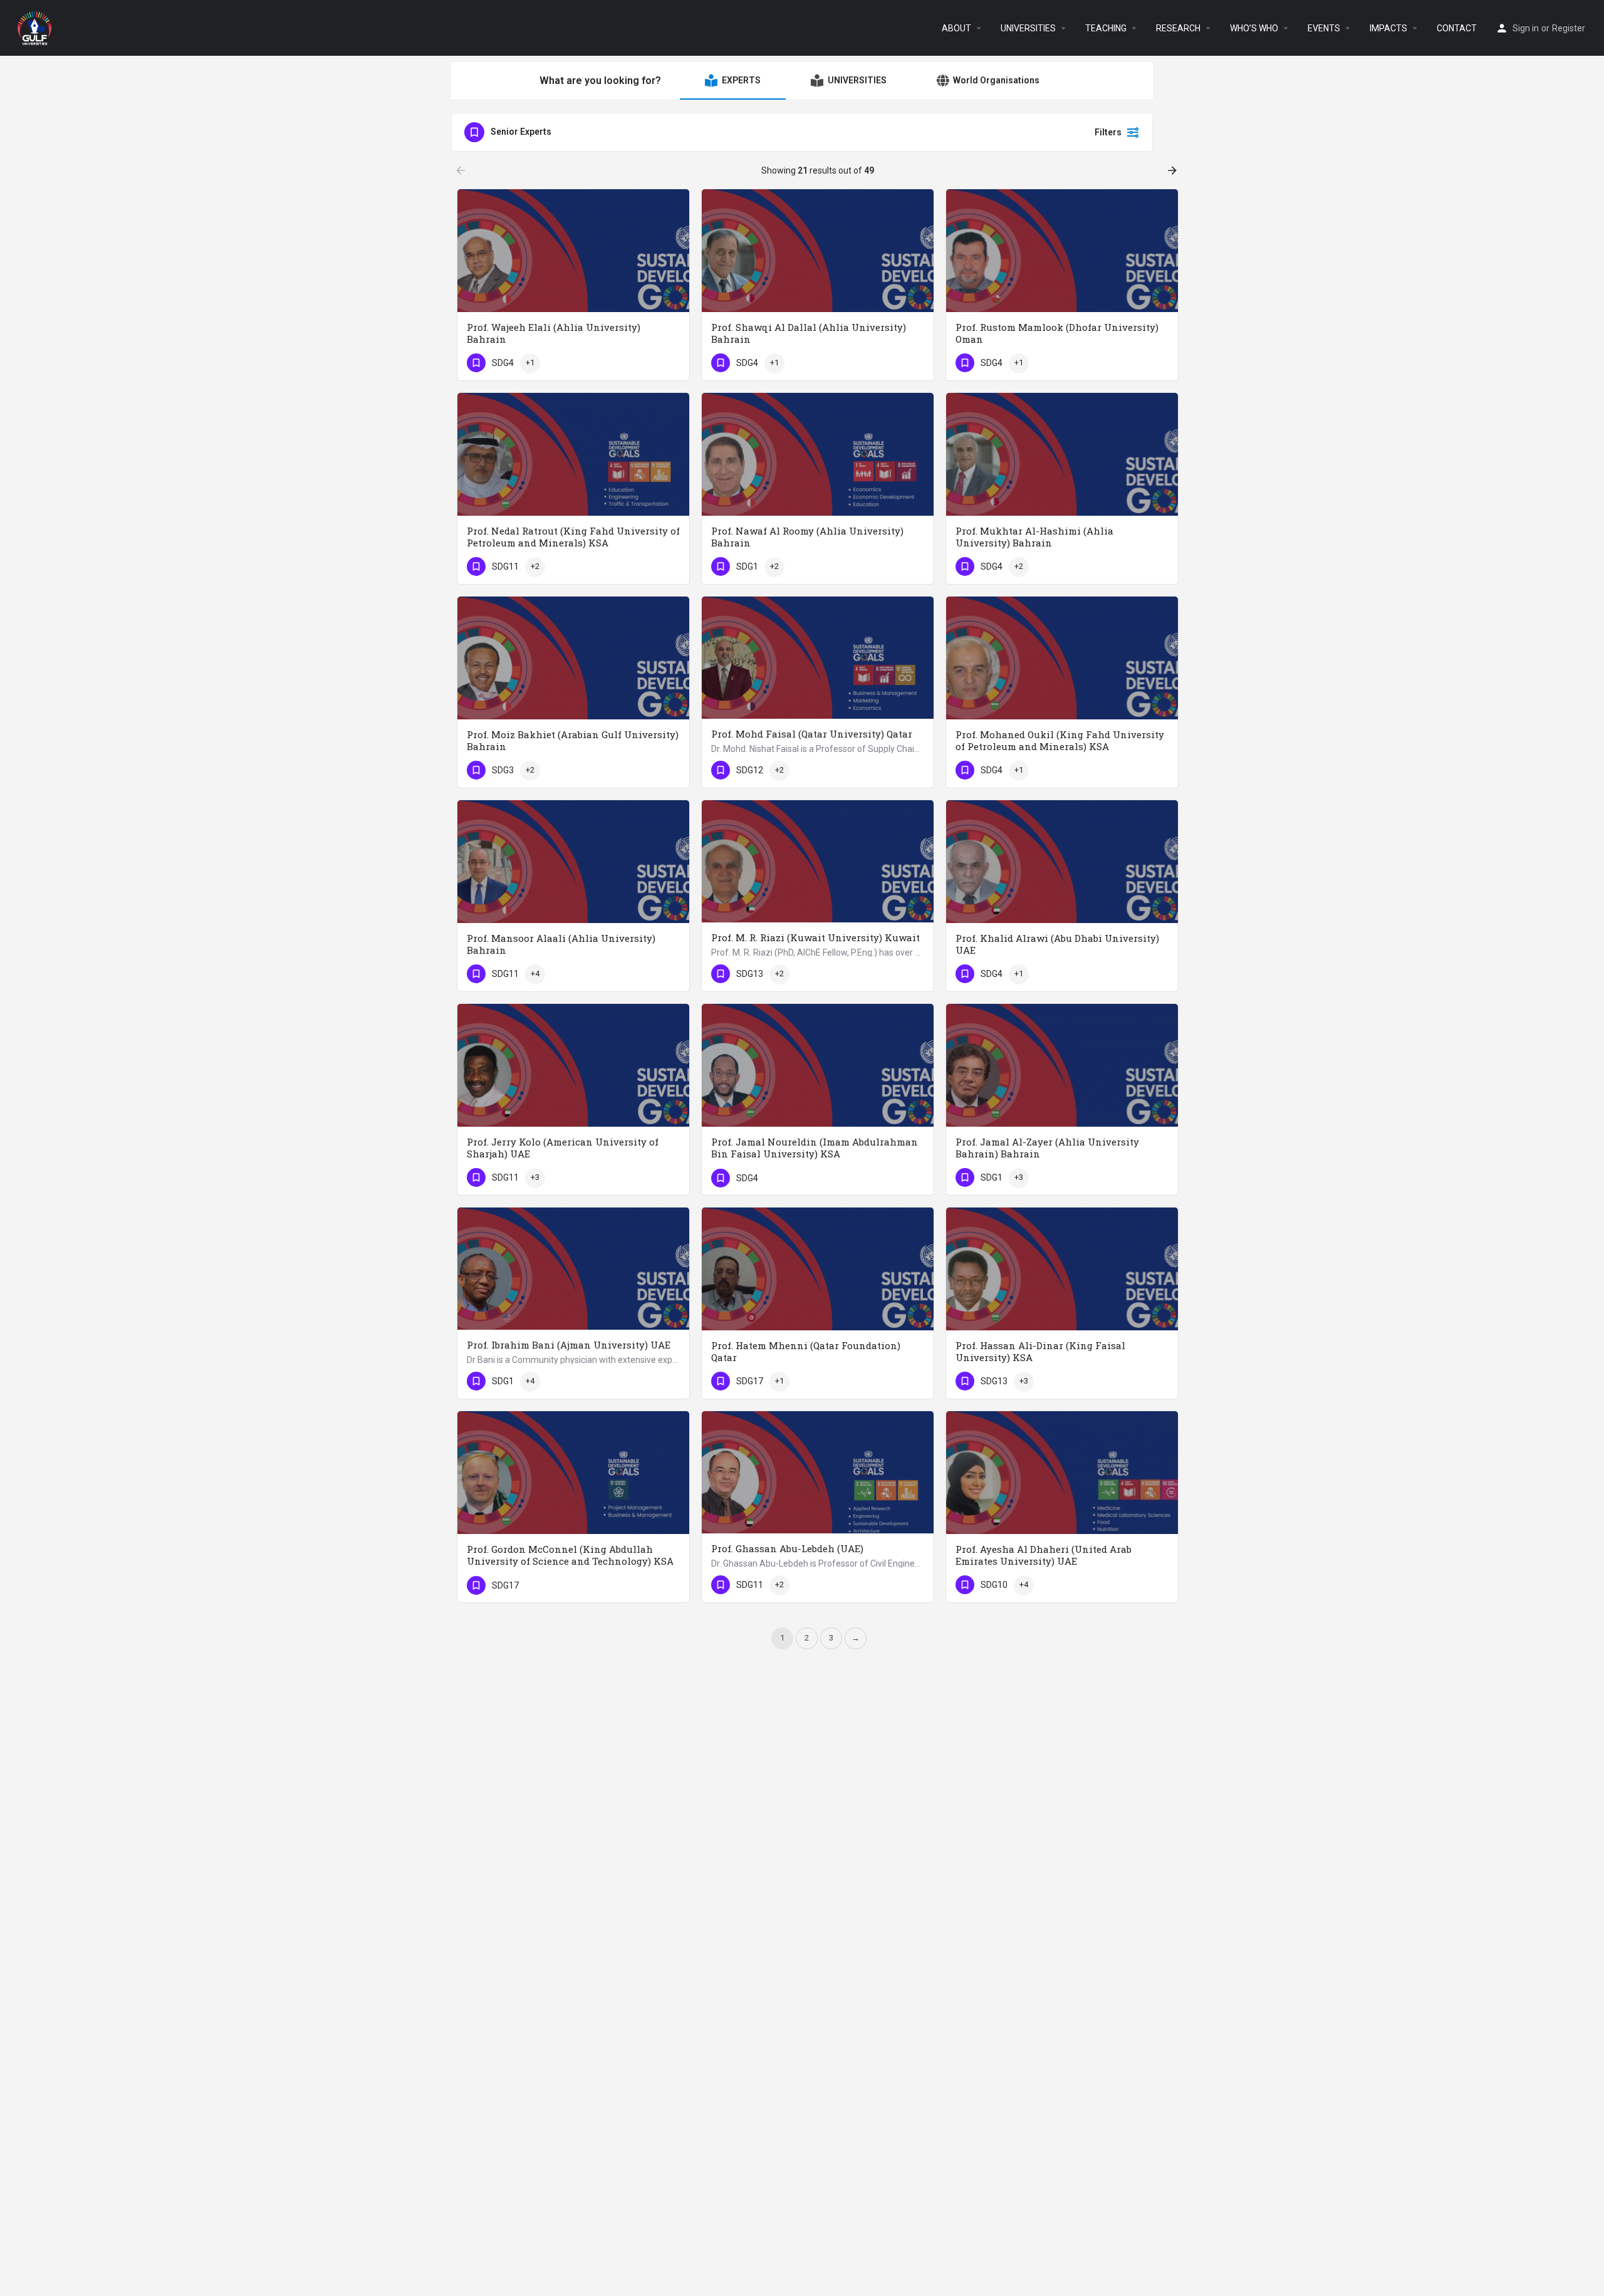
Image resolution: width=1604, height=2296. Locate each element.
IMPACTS (1388, 28)
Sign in (1526, 28)
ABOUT (956, 28)
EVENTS (1324, 28)
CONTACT (1457, 28)
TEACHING (1106, 28)
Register (1569, 28)
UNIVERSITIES (1028, 28)
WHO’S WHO (1254, 28)
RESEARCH (1178, 28)
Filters (1108, 132)
